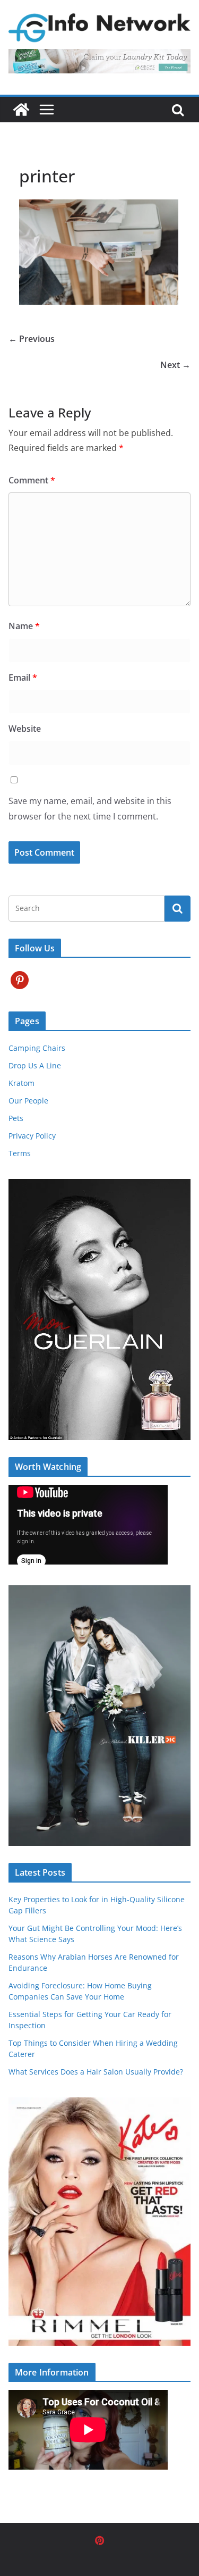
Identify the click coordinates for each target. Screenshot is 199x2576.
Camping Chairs (37, 1048)
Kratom (21, 1083)
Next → (175, 365)
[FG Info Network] (21, 110)
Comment (32, 480)
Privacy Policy (32, 1136)
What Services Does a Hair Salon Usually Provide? (96, 2072)
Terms (20, 1153)
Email (23, 678)
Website (25, 729)
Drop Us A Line (35, 1065)
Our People (28, 1101)
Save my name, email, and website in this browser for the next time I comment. (90, 809)
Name (24, 626)
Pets (16, 1118)
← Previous (32, 339)
